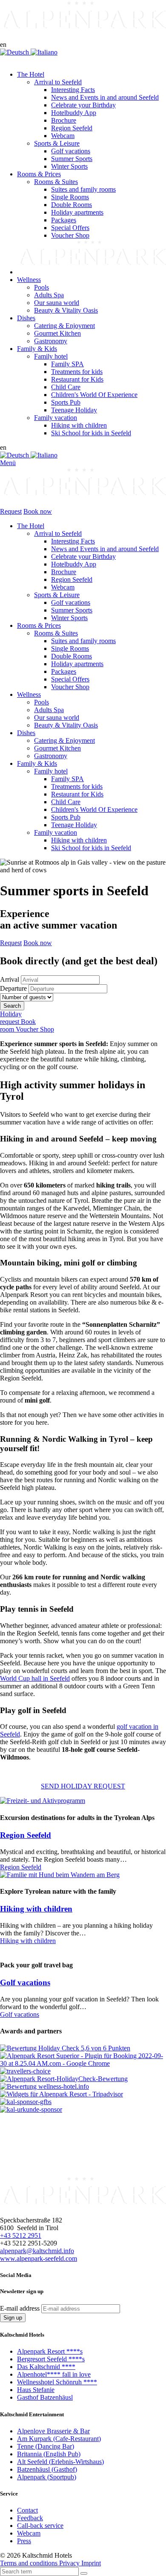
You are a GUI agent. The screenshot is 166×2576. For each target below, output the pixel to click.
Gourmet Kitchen (57, 748)
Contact (27, 2510)
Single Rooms (70, 648)
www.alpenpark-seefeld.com (39, 2258)
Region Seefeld (72, 579)
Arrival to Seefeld (58, 533)
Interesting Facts (73, 541)
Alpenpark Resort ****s (50, 2351)
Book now (38, 511)
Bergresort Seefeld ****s (51, 2359)
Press (24, 2541)
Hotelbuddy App (74, 564)
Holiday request (11, 1018)
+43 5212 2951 (21, 2235)
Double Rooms (72, 656)
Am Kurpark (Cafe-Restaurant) (59, 2438)
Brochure (64, 572)
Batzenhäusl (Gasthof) (47, 2469)
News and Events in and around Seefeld (105, 549)
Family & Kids (37, 763)
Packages (64, 671)
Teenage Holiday (74, 825)
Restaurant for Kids (77, 794)
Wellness (29, 694)
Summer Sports (72, 610)
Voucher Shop (70, 687)
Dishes (26, 733)
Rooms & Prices (39, 625)
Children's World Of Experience (94, 809)
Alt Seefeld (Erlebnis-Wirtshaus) (60, 2461)
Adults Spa (49, 710)
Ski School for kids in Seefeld (91, 848)
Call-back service (40, 2526)
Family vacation (56, 832)
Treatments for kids (77, 786)
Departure (13, 988)
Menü (8, 463)
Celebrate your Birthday (83, 556)
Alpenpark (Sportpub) (47, 2477)
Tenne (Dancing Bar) (46, 2446)
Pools (41, 702)
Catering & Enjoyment (64, 740)
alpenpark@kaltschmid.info (37, 2250)
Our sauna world (57, 717)
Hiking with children (79, 840)
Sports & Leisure (57, 595)
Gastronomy (51, 756)
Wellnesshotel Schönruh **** (57, 2382)
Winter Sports (69, 618)
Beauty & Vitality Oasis (66, 725)
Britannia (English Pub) (49, 2454)
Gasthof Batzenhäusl (45, 2397)
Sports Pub (66, 817)
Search (12, 1006)
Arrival (10, 979)
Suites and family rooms (83, 641)
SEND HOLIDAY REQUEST (83, 1786)
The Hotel (31, 526)
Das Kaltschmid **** (46, 2367)
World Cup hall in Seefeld (35, 1678)
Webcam (63, 587)
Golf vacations (71, 602)
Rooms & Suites (56, 633)
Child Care (66, 802)
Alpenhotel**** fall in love (54, 2374)
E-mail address (20, 2308)
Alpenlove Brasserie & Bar (53, 2431)
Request (11, 511)
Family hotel (51, 771)
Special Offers (70, 679)
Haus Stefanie (36, 2390)
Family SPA (67, 779)
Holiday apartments (77, 664)
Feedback (30, 2518)
